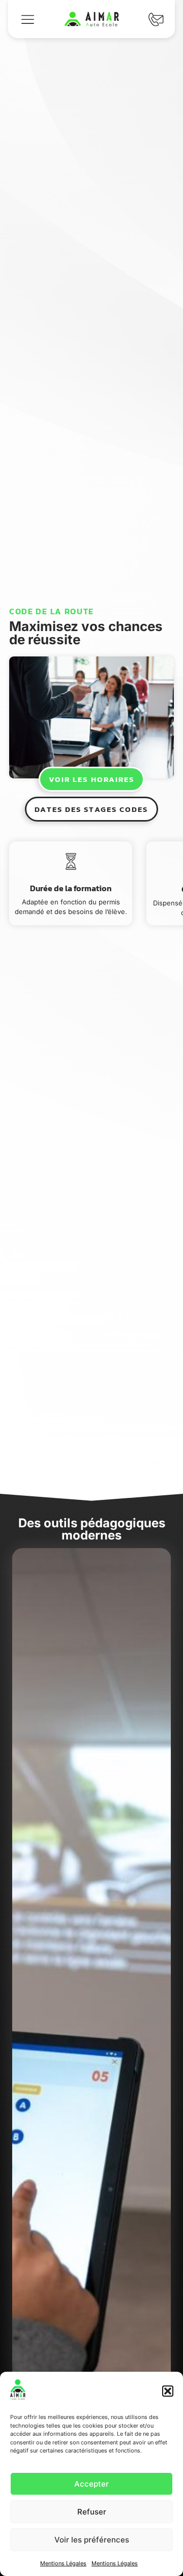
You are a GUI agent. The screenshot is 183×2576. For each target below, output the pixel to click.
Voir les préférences (92, 2540)
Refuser (92, 2512)
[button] (168, 2391)
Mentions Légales (63, 2563)
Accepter (91, 2484)
